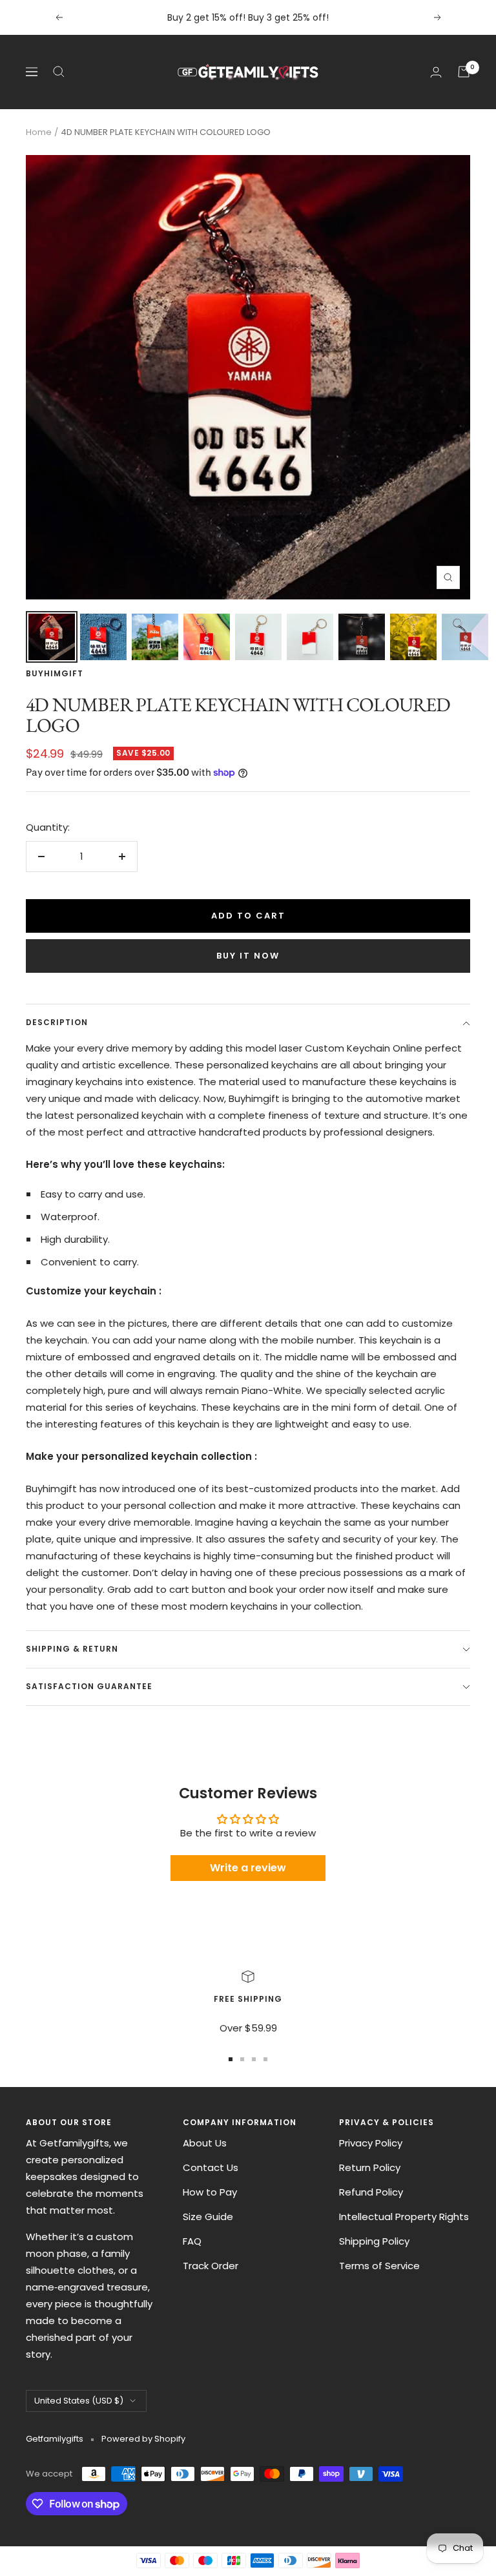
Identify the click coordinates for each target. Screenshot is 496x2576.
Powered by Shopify (143, 2439)
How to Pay (210, 2192)
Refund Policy (371, 2192)
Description (57, 1022)
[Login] (436, 72)
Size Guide (208, 2217)
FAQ (192, 2241)
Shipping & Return (72, 1649)
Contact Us (211, 2167)
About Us (205, 2143)
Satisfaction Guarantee (89, 1686)
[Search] (59, 72)
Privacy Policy (371, 2143)
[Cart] (464, 72)
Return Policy (370, 2167)
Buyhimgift (55, 673)
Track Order (211, 2266)
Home (39, 132)
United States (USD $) (79, 2401)
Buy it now (248, 956)
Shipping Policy (374, 2241)
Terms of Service (379, 2266)
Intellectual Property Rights (404, 2217)
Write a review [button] (248, 1868)
